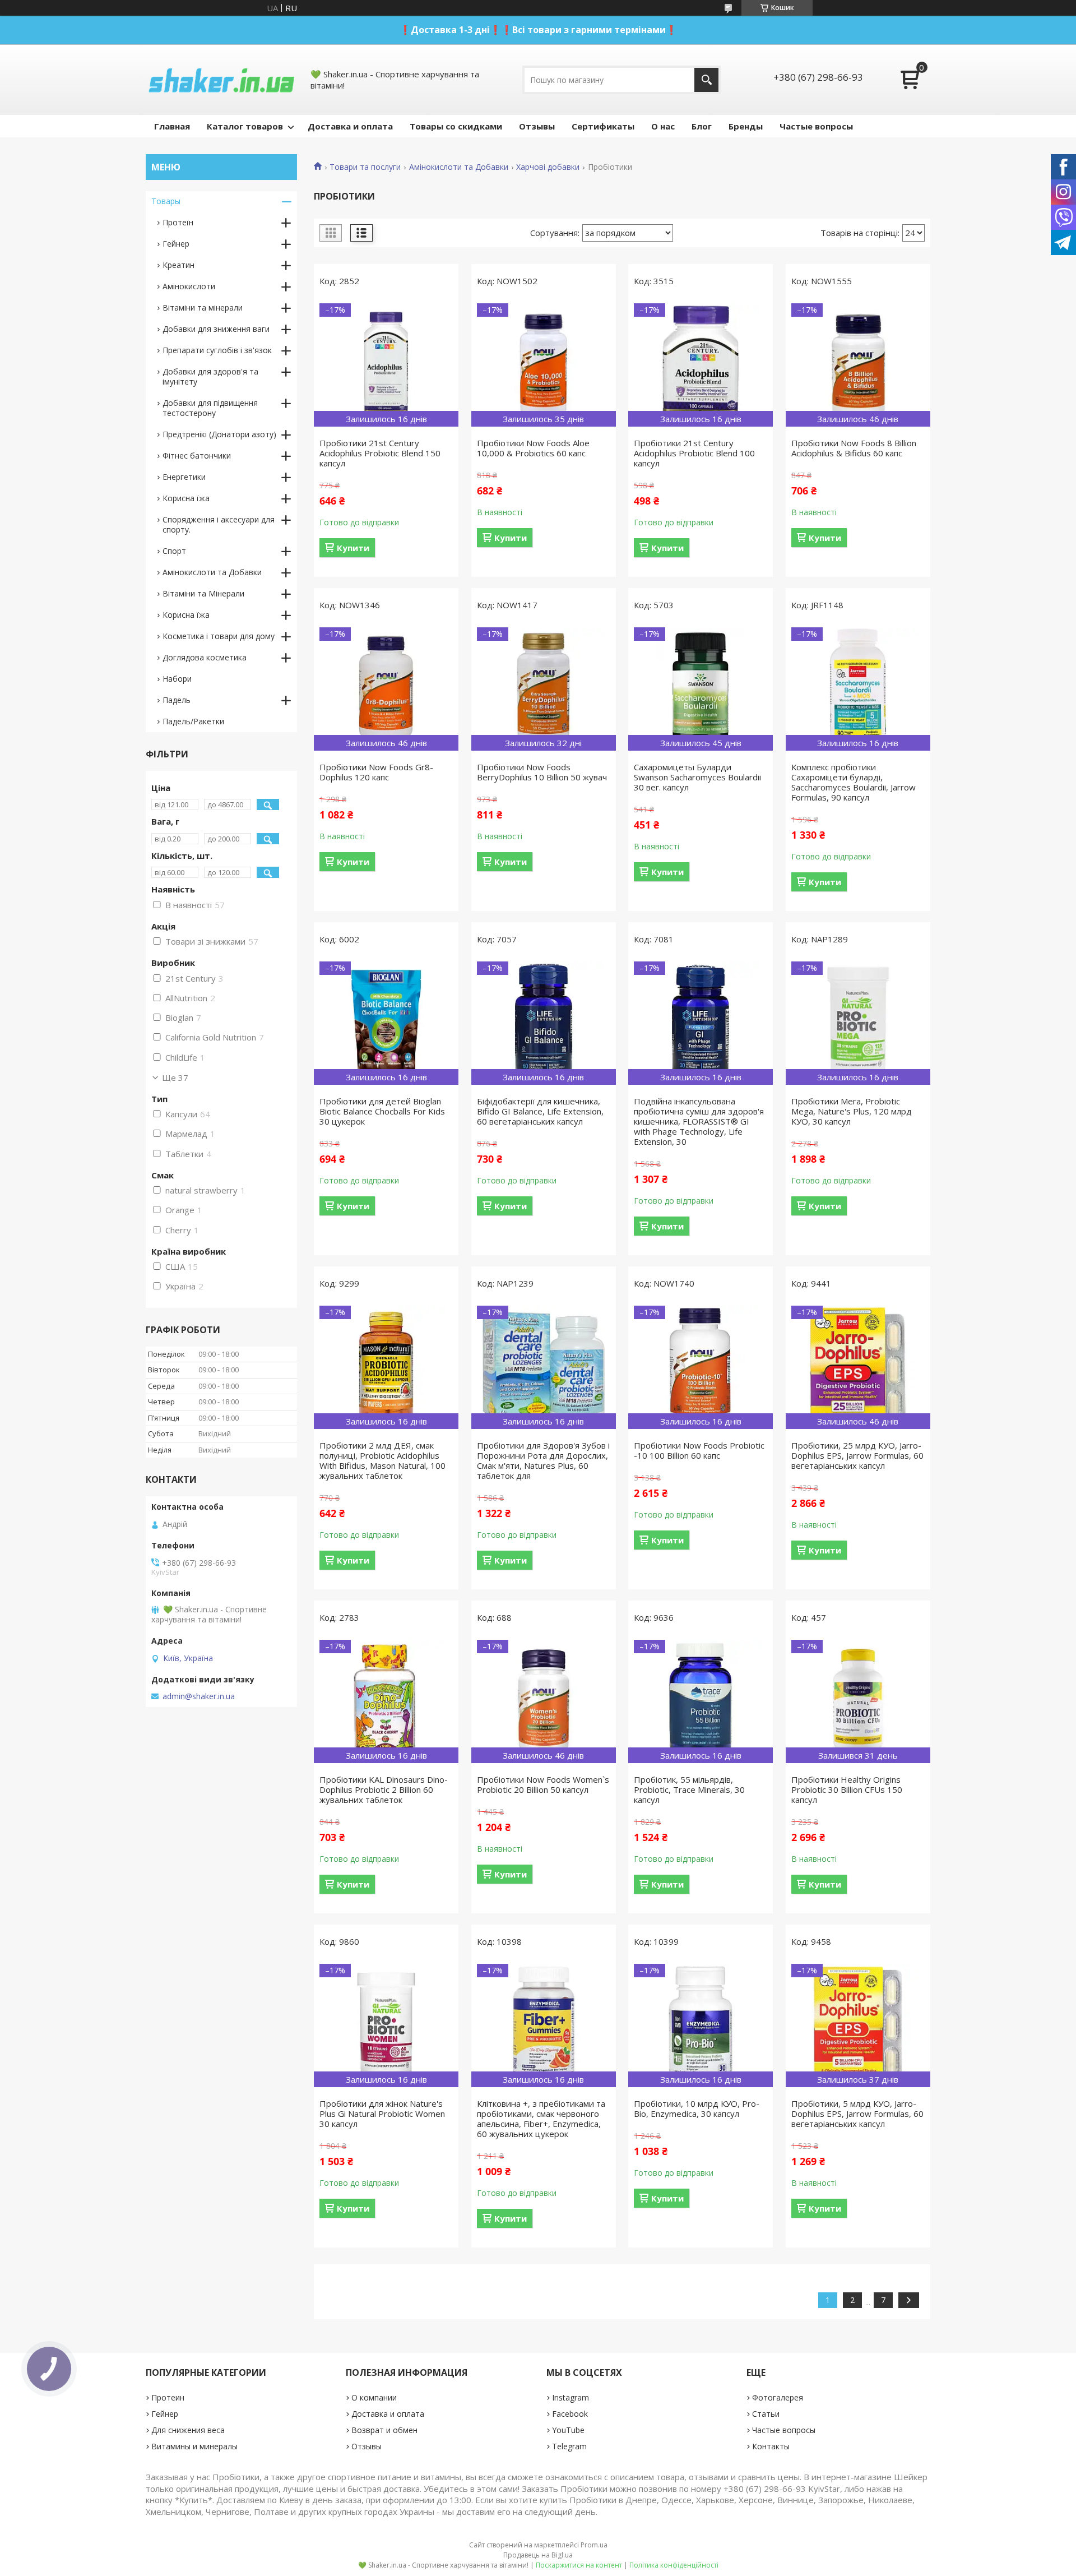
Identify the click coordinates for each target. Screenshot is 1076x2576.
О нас (663, 126)
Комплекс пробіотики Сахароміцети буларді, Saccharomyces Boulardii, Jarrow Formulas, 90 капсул (854, 782)
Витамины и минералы (194, 2446)
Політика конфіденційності (674, 2565)
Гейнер (176, 244)
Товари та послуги (365, 167)
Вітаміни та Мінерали (203, 593)
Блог (702, 126)
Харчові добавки (548, 167)
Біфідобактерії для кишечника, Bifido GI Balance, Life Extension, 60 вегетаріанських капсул (540, 1111)
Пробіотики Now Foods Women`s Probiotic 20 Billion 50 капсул (543, 1784)
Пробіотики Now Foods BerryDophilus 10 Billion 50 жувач (542, 772)
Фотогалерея (778, 2397)
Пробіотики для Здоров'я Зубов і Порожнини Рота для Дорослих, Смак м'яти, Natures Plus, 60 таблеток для (543, 1460)
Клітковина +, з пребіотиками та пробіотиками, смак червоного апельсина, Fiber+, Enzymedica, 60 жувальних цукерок (541, 2119)
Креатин (178, 265)
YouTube (568, 2430)
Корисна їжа (186, 498)
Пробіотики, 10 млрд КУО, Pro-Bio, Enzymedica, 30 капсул (697, 2108)
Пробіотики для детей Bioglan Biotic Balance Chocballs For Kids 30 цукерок (382, 1111)
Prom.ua (594, 2545)
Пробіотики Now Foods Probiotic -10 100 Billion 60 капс (699, 1450)
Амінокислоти (189, 286)
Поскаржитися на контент (579, 2565)
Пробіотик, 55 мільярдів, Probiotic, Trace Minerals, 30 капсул (689, 1789)
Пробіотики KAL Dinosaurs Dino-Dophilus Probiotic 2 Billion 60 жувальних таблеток (384, 1789)
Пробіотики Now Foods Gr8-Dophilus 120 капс (376, 772)
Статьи (766, 2414)
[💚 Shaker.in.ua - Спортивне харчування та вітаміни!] (221, 80)
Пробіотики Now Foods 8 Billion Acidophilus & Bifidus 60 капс (854, 448)
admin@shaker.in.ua (199, 1696)
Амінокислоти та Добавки (459, 167)
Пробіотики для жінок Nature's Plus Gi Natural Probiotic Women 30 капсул (382, 2113)
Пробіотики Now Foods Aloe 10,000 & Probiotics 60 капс (533, 448)
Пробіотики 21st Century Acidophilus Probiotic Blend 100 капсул (694, 453)
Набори (177, 679)
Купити (353, 548)
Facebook (570, 2414)
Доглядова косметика (205, 657)
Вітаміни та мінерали (203, 307)
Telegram (569, 2446)
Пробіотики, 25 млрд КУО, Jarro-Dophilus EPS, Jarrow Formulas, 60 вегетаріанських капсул (857, 1455)
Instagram (571, 2397)
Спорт (174, 551)
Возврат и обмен (384, 2430)
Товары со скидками (456, 126)
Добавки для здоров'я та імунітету (210, 376)
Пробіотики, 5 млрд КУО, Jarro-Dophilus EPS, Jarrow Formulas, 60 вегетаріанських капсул (857, 2113)
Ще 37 (175, 1077)
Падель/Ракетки (193, 721)
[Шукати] (706, 80)
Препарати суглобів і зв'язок (217, 350)
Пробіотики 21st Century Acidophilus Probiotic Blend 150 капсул (380, 453)
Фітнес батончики (197, 455)
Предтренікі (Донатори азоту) (219, 434)
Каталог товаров (245, 126)
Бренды (746, 126)
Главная (172, 126)
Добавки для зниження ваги (216, 329)
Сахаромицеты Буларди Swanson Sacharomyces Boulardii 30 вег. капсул (697, 777)
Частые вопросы (816, 126)
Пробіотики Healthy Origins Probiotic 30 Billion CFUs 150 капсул (847, 1789)
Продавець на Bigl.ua (538, 2555)
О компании (374, 2397)
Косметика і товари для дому (219, 636)
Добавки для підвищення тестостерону (210, 408)
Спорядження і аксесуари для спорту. (219, 524)
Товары (166, 201)
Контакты (771, 2446)
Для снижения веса (188, 2430)
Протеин (168, 2397)
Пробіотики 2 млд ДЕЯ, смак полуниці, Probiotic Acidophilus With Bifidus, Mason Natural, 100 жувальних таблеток (382, 1460)
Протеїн (178, 222)
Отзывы (537, 126)
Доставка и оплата (350, 126)
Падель (177, 700)
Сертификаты (603, 126)
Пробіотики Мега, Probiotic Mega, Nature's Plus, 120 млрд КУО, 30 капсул (852, 1111)
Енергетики (184, 477)
